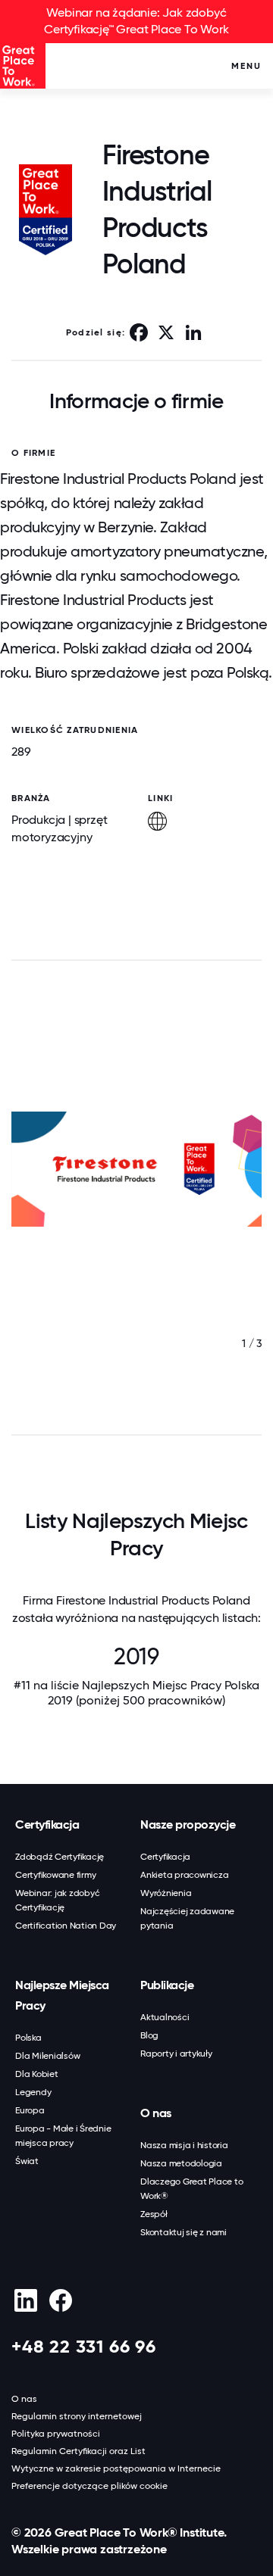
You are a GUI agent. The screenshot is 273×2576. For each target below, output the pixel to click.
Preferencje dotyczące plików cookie (89, 2486)
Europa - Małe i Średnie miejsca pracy (63, 2136)
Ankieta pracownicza (184, 1875)
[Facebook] (60, 2300)
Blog (149, 2035)
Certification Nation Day (66, 1926)
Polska (28, 2038)
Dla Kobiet (37, 2074)
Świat (27, 2161)
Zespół (154, 2214)
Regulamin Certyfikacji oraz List (78, 2451)
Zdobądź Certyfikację (60, 1857)
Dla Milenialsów (47, 2056)
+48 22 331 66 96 (84, 2346)
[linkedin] (25, 2300)
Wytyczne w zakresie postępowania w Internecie (116, 2468)
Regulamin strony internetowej (77, 2416)
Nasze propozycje (188, 1824)
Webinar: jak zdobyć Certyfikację (57, 1900)
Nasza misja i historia (184, 2145)
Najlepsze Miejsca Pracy (62, 1995)
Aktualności (165, 2017)
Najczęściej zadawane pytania (187, 1918)
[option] (136, 1199)
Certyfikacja (47, 1824)
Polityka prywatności (56, 2434)
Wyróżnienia (166, 1893)
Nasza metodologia (181, 2163)
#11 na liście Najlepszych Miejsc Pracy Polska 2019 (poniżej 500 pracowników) (136, 1693)
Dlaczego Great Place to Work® (191, 2189)
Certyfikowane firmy (55, 1875)
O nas (156, 2113)
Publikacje (167, 1985)
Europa (30, 2110)
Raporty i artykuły (176, 2054)
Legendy (33, 2092)
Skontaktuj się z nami (184, 2232)
